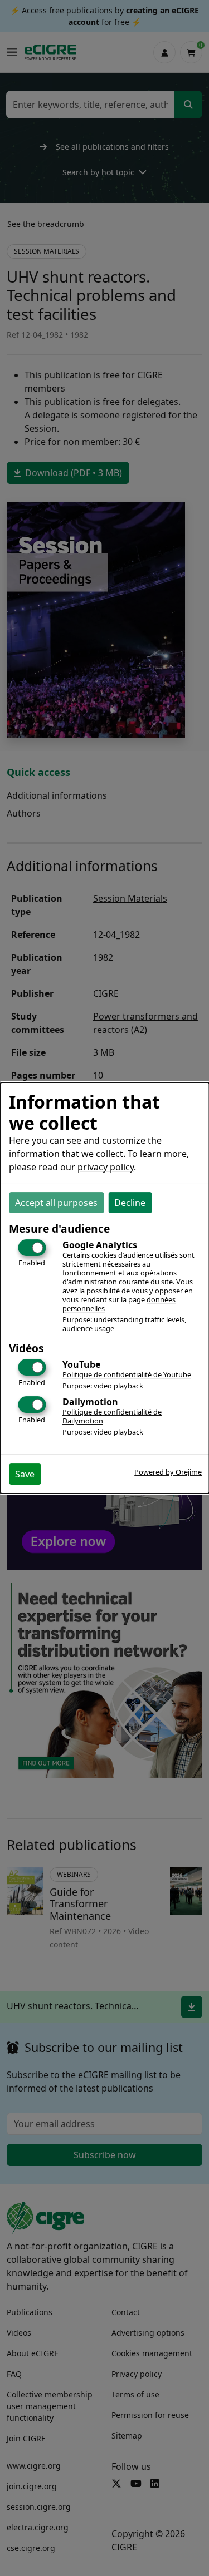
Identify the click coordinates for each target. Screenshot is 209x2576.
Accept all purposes (56, 1203)
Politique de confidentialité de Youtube (127, 1374)
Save (25, 1474)
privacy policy (106, 1167)
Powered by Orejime (168, 1472)
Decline (130, 1203)
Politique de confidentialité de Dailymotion (112, 1416)
